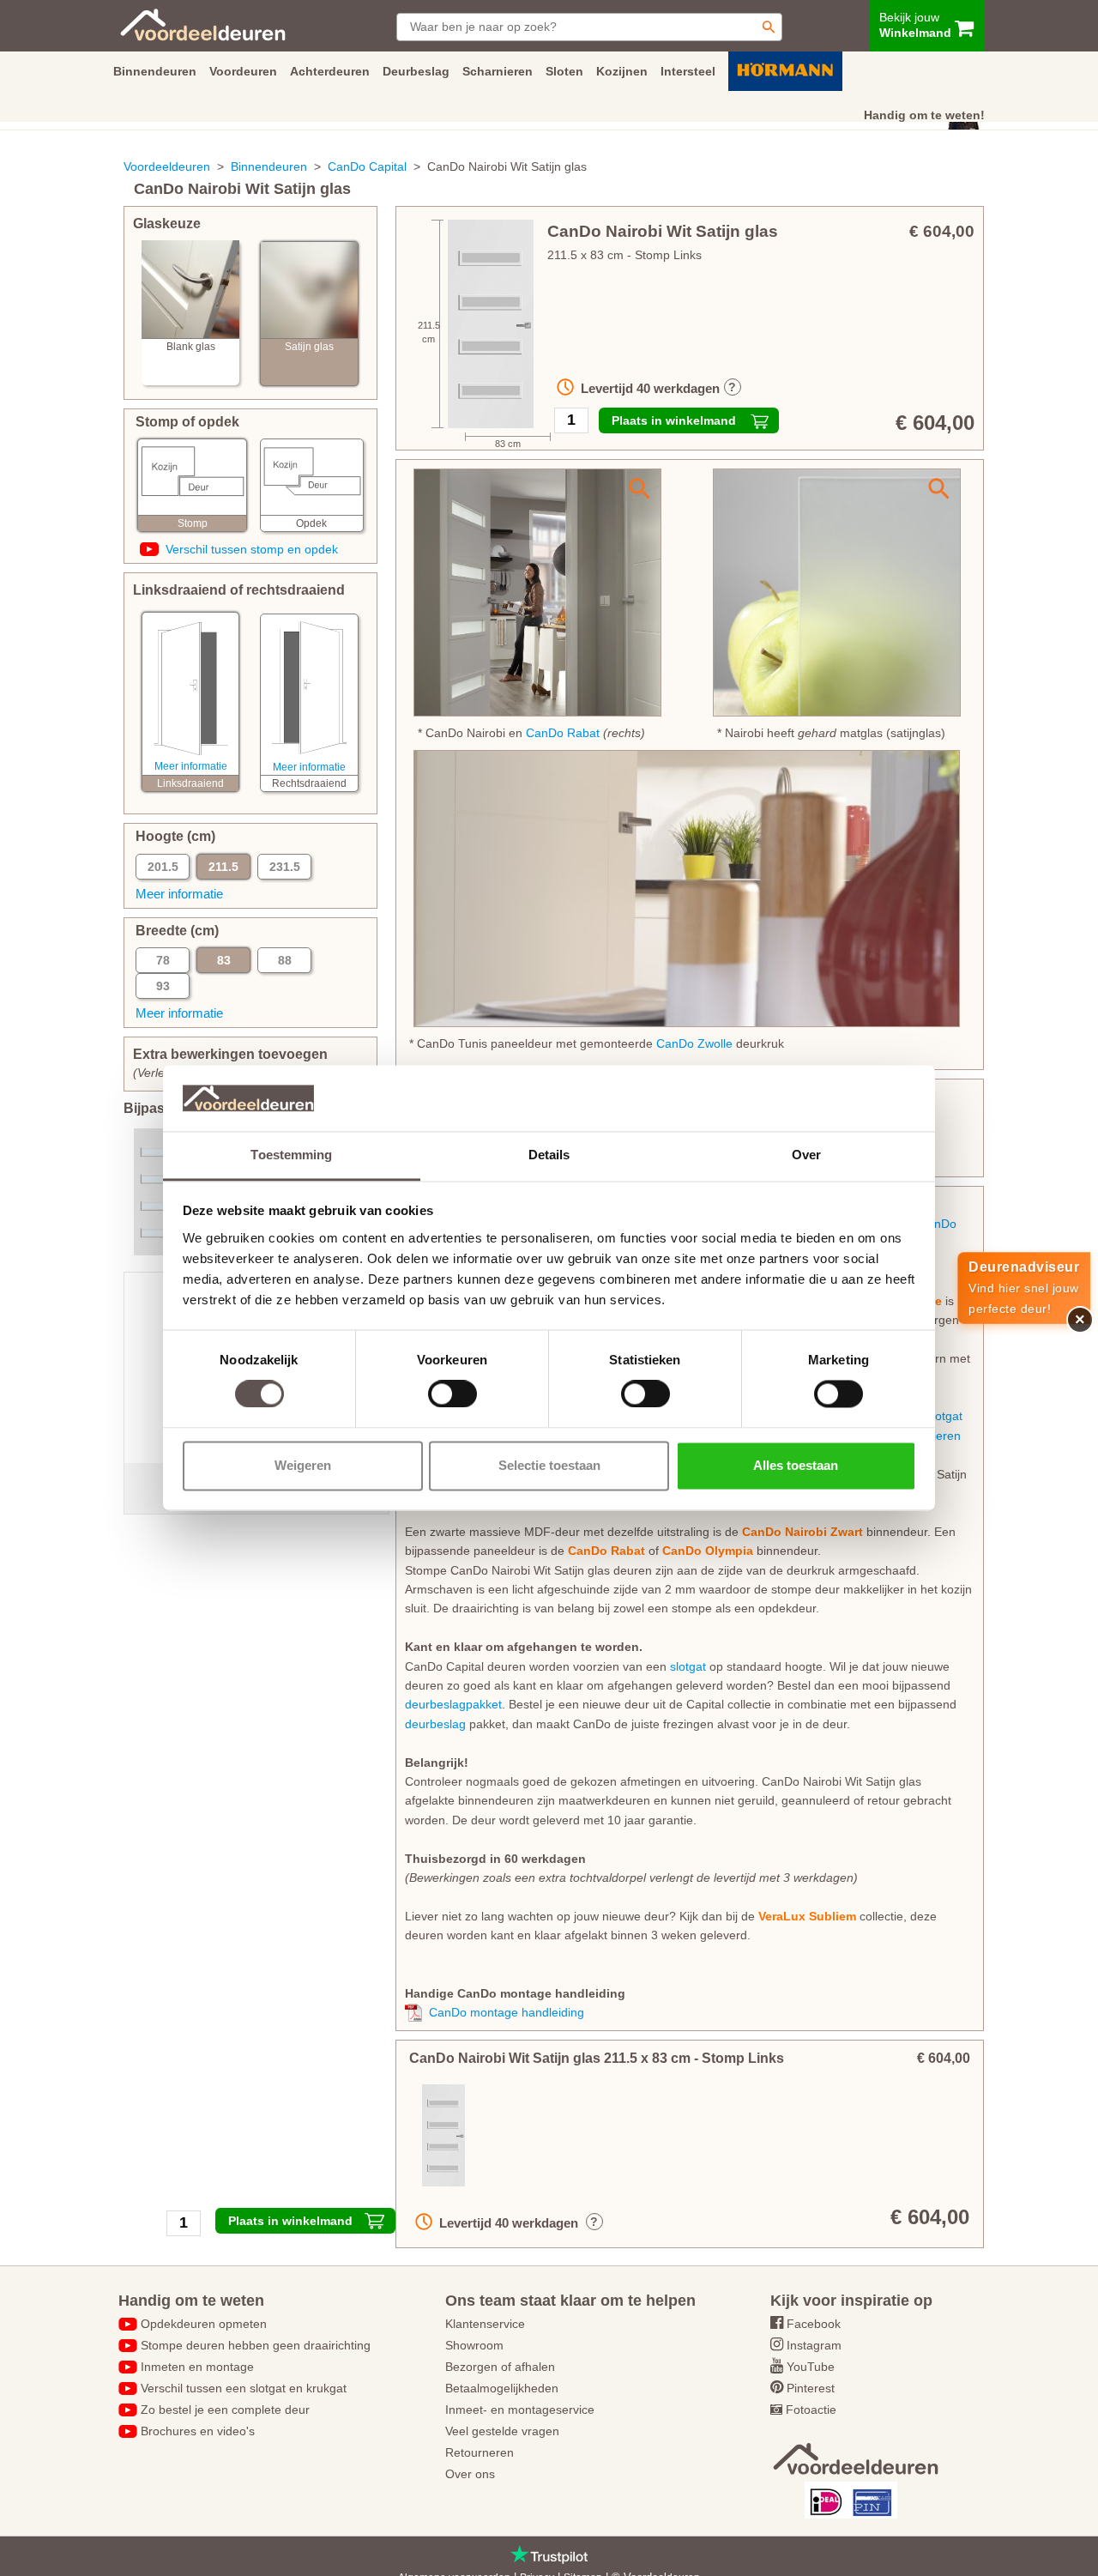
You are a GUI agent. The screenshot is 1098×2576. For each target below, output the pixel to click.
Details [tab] (549, 1155)
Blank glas (191, 347)
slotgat (944, 1416)
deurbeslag (435, 1724)
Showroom (474, 2345)
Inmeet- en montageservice (520, 2410)
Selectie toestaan (549, 1465)
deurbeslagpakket (453, 1704)
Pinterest (811, 2388)
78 (163, 960)
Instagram (814, 2345)
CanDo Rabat (563, 733)
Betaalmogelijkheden (502, 2388)
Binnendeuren (269, 166)
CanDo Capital (367, 166)
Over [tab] (806, 1155)
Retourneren (480, 2452)
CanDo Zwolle (694, 1043)
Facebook (814, 2324)
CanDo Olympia (708, 1551)
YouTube (811, 2367)
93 (163, 986)
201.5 (163, 867)
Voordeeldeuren (167, 166)
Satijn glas (309, 347)
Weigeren (303, 1465)
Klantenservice (485, 2324)
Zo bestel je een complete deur (225, 2410)
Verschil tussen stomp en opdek (252, 549)
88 (285, 960)
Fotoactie (811, 2410)
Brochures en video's (198, 2431)
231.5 (285, 867)
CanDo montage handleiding (507, 2012)
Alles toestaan (796, 1465)
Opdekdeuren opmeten (204, 2324)
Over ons (470, 2474)
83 (224, 960)
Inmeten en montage (197, 2367)
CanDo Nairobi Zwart (802, 1532)
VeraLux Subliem (807, 1916)
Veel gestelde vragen (502, 2431)
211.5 (223, 867)
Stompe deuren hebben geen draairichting (256, 2345)
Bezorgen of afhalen (500, 2367)
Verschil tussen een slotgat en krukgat (244, 2388)
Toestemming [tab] (291, 1155)
